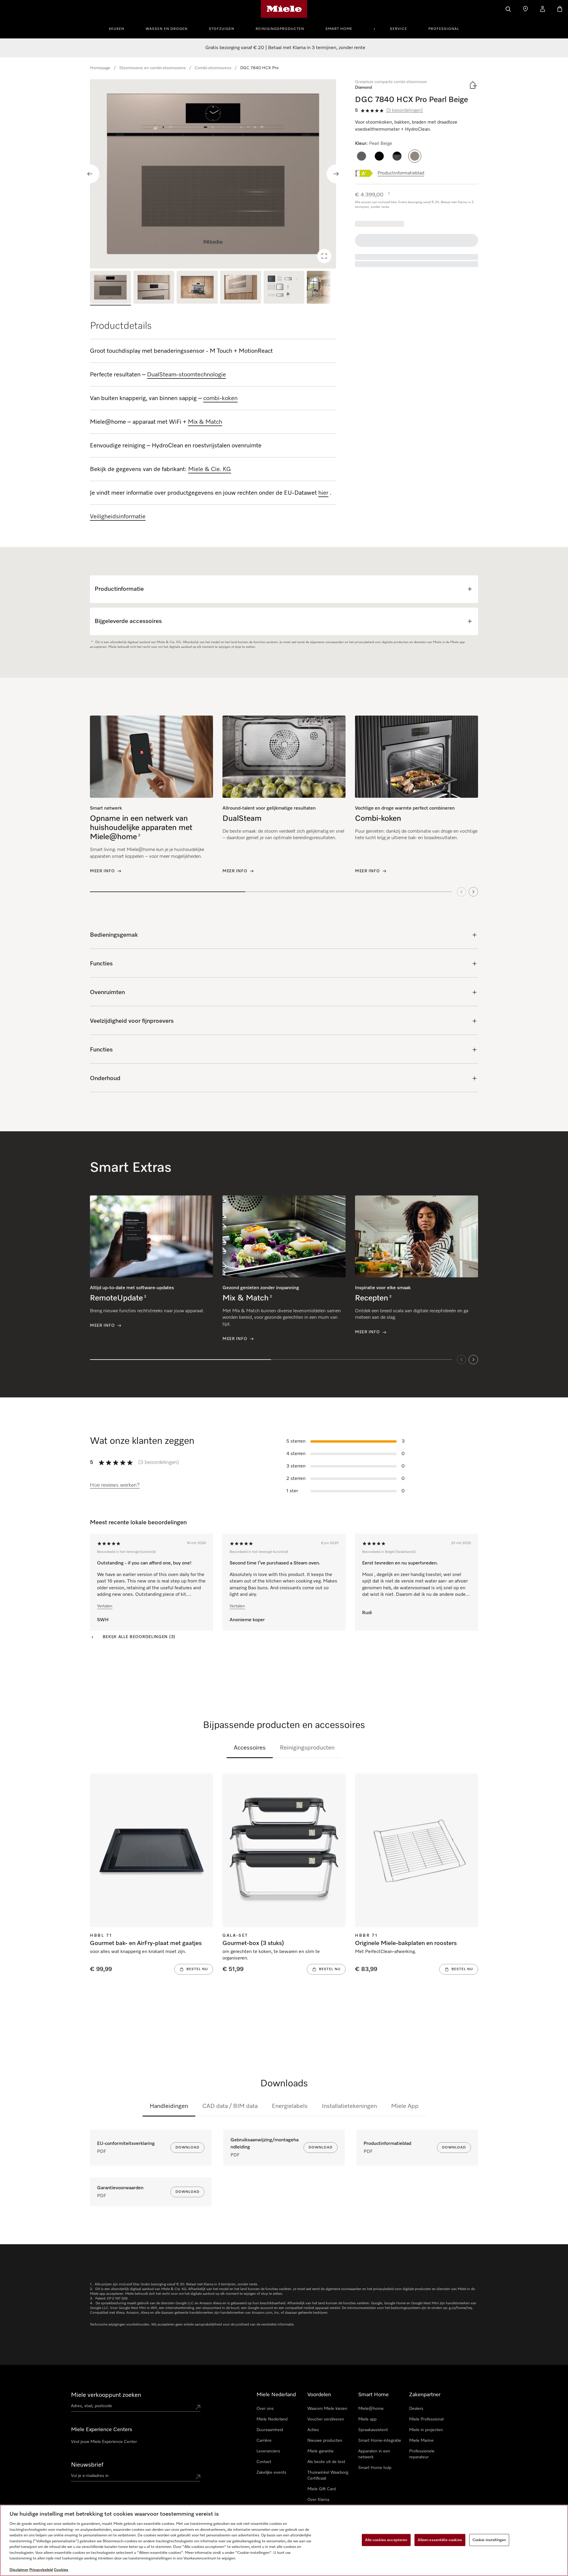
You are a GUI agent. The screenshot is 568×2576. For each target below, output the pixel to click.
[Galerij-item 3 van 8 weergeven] (197, 288)
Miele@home (371, 2409)
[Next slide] (336, 174)
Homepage (100, 68)
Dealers (416, 2409)
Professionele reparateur (422, 2454)
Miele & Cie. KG (210, 469)
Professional (444, 29)
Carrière (264, 2441)
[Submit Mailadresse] (198, 2477)
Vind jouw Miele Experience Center (104, 2442)
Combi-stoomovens (213, 68)
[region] (213, 174)
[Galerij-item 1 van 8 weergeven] (110, 288)
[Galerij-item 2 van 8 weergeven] (154, 288)
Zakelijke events (271, 2473)
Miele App (405, 2106)
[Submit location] (198, 2407)
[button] (362, 156)
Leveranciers (268, 2451)
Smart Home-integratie (380, 2441)
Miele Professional (426, 2419)
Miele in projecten (426, 2430)
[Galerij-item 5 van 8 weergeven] (284, 288)
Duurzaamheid (270, 2430)
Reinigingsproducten (280, 29)
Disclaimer (19, 2570)
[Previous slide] (90, 174)
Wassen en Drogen (167, 29)
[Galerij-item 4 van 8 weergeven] (241, 288)
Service (398, 29)
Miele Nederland (272, 2419)
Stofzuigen (222, 29)
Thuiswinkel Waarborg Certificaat (328, 2475)
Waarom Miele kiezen (327, 2409)
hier (323, 493)
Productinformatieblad (401, 173)
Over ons (265, 2409)
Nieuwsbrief (87, 2465)
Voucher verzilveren (326, 2419)
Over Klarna (318, 2500)
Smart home (339, 29)
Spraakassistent (373, 2430)
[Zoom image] (324, 256)
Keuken (117, 29)
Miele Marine (421, 2441)
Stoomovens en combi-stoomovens (153, 68)
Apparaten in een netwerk (374, 2454)
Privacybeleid (41, 2570)
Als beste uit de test (326, 2462)
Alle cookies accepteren (386, 2540)
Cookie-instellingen (489, 2540)
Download (187, 2148)
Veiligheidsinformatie (118, 517)
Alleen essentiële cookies (440, 2540)
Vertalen (105, 1606)
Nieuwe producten (325, 2441)
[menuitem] (120, 28)
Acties (313, 2430)
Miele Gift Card (322, 2489)
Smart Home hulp (375, 2468)
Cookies (61, 2570)
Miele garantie (321, 2451)
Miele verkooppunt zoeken (106, 2395)
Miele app (367, 2419)
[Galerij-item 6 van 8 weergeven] (327, 288)
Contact (264, 2462)
